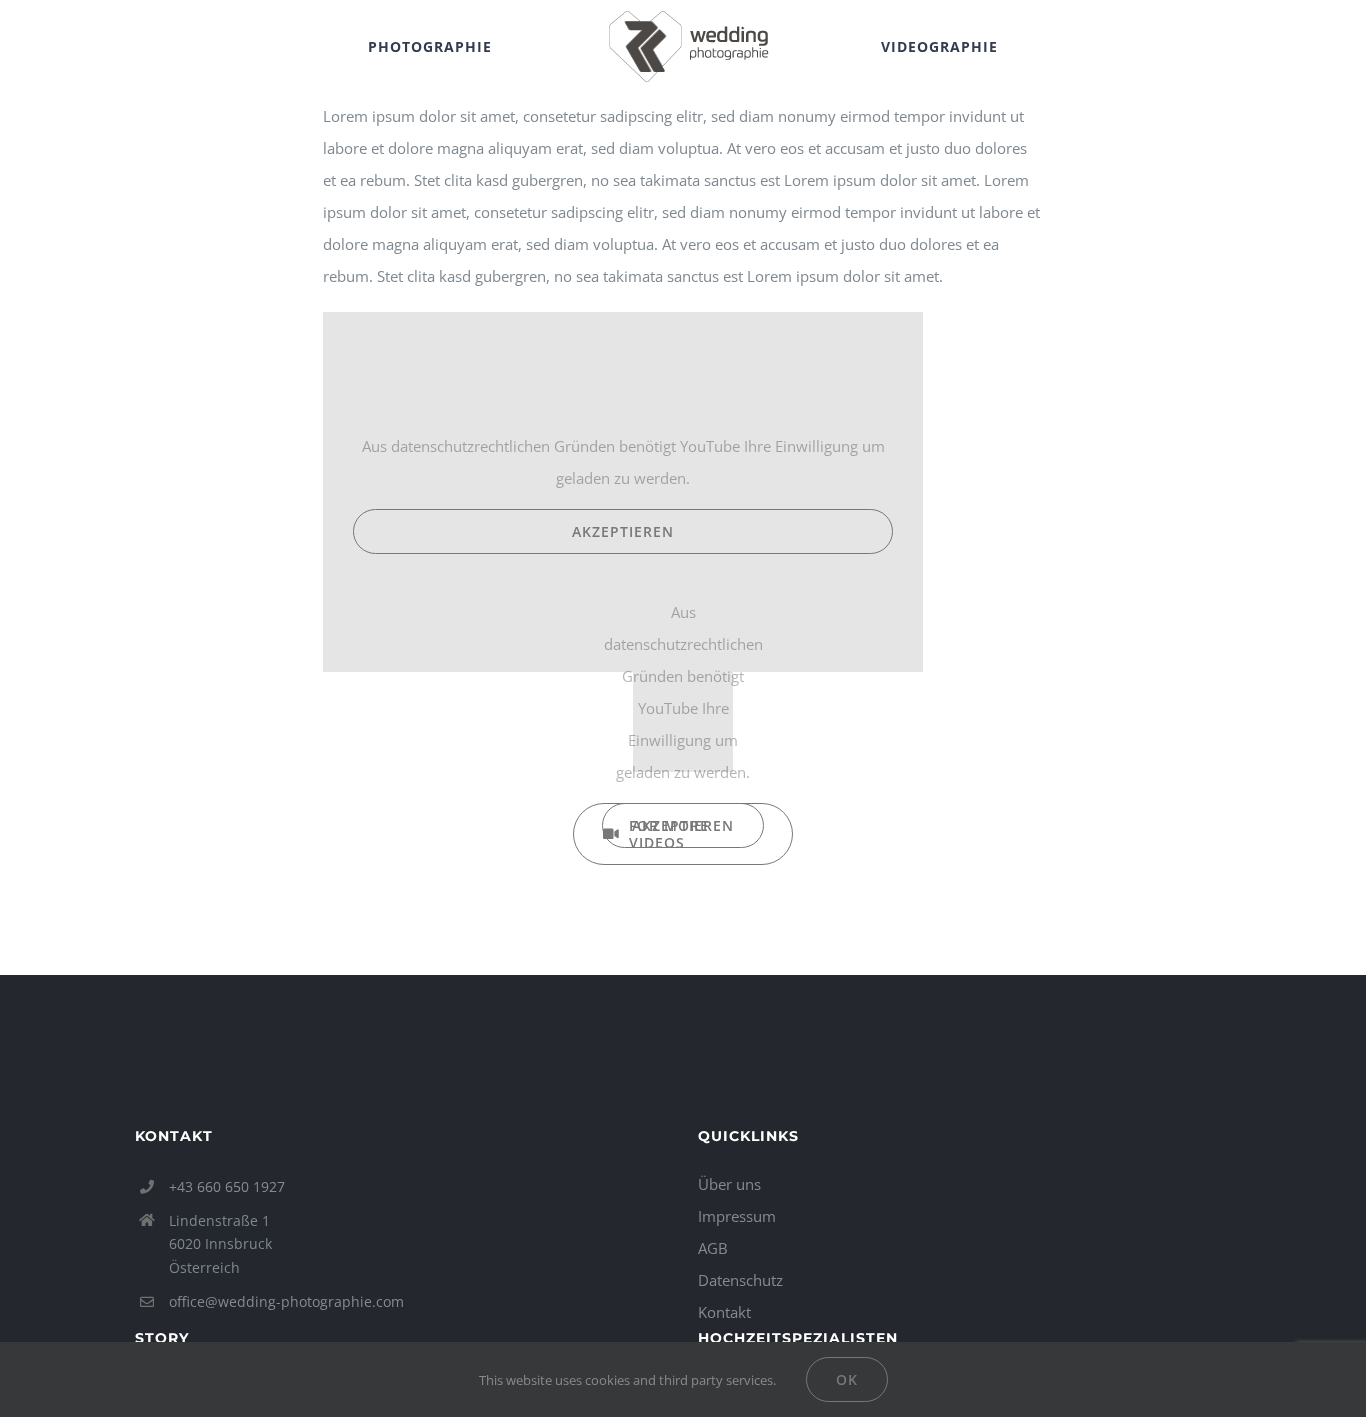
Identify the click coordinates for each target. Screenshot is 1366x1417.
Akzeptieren (623, 531)
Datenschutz (740, 1280)
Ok (847, 1379)
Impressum (737, 1216)
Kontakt (724, 1312)
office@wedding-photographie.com (286, 1301)
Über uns (729, 1184)
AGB (713, 1248)
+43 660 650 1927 (227, 1186)
